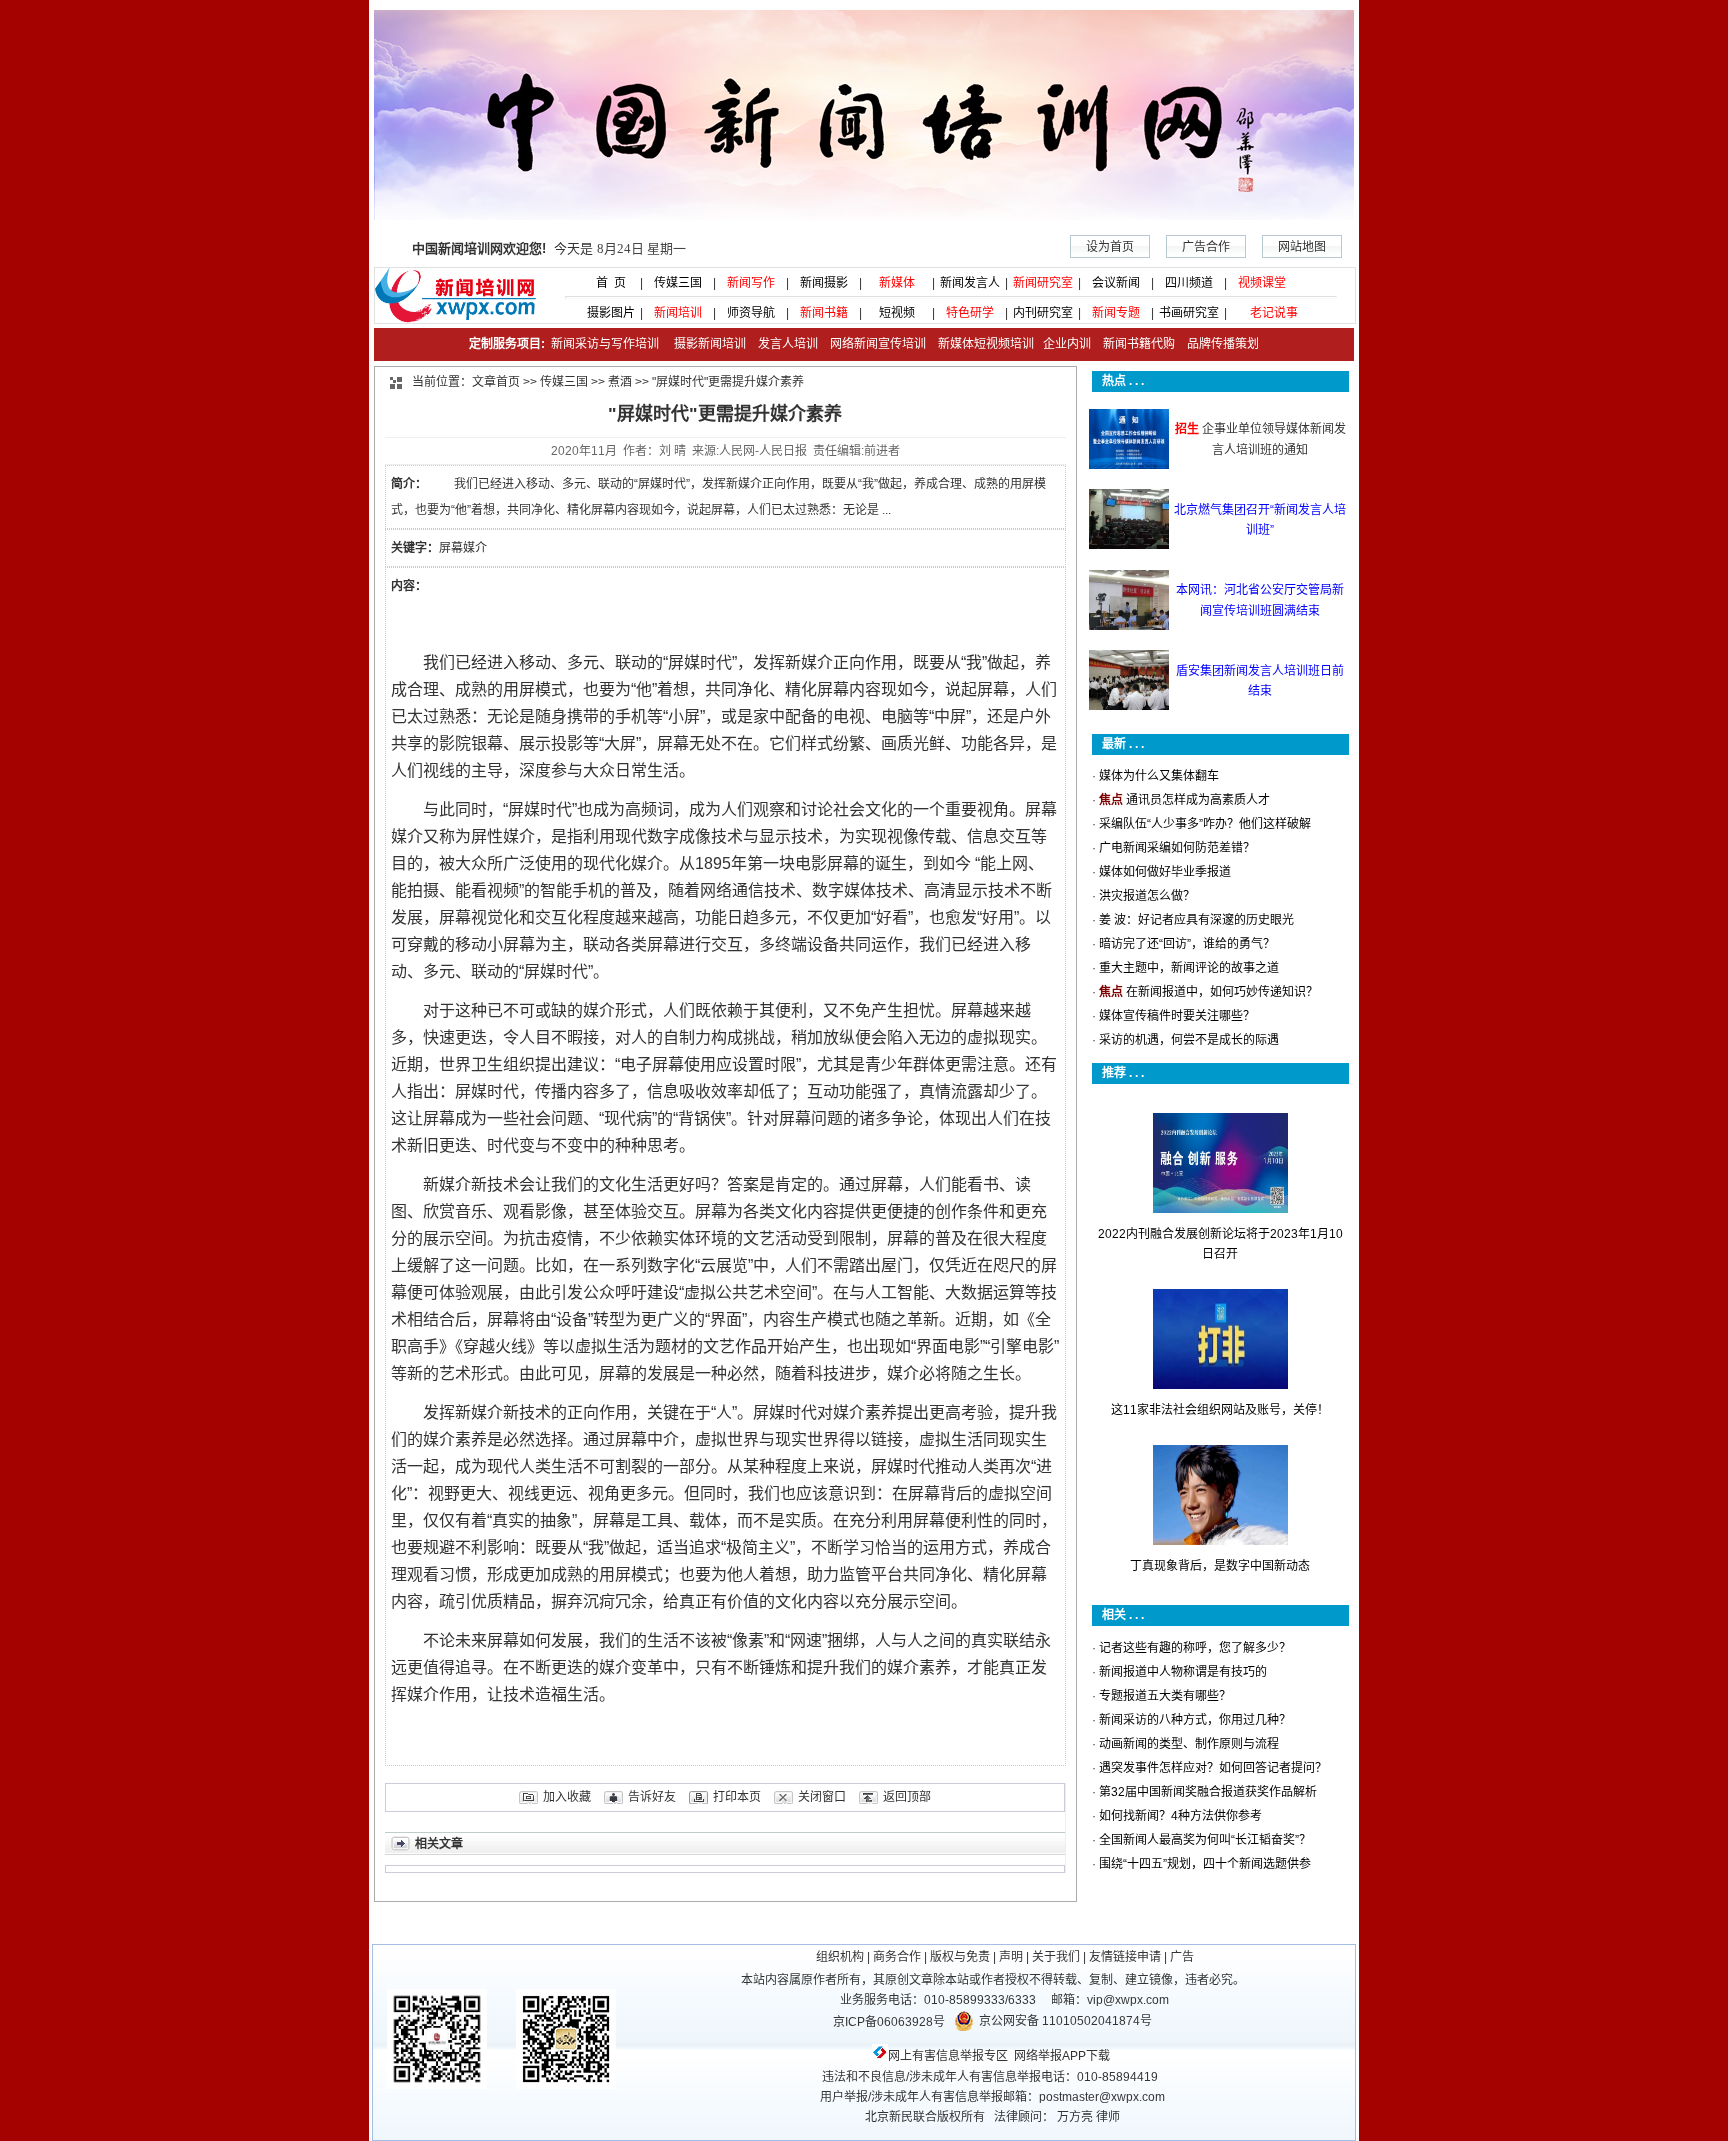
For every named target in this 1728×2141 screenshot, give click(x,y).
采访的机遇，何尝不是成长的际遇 (1189, 1040)
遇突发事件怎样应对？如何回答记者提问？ (1213, 1768)
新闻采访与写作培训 (603, 344)
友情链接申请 (1125, 1957)
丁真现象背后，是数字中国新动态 (1220, 1566)
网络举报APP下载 (1062, 2056)
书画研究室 (1189, 313)
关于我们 (1056, 1957)
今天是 (549, 248)
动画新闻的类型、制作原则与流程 (1189, 1744)
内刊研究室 (1043, 313)
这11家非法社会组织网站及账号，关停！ (1220, 1410)
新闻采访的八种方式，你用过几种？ (1195, 1720)
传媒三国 (678, 283)
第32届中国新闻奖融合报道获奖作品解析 (1208, 1792)
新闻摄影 (824, 283)
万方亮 (1075, 2117)
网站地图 (1302, 247)
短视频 (897, 313)
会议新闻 (1116, 283)
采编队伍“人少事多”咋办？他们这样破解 (1205, 824)
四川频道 (1189, 283)
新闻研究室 (1043, 283)
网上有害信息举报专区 (948, 2056)
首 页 (605, 283)
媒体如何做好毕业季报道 (1165, 872)
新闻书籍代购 (1133, 344)
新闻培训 (678, 313)
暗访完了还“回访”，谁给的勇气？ (1187, 944)
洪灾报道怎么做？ (1147, 896)
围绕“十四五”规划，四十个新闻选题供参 (1205, 1864)
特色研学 (970, 313)
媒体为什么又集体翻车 (1159, 776)
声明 (1011, 1957)
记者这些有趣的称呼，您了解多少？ (1195, 1648)
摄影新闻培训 (710, 344)
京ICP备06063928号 (889, 2022)
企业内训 (1062, 344)
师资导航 (751, 313)
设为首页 (1110, 247)
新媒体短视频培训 (986, 344)
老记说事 (1274, 313)
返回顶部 (907, 1797)
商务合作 (897, 1957)
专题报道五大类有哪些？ (1165, 1696)
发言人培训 (789, 344)
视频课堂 (1262, 283)
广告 (1182, 1957)
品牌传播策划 (1218, 344)
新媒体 (897, 283)
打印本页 (737, 1797)
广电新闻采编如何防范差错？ (1177, 848)
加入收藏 (567, 1797)
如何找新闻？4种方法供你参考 (1180, 1816)
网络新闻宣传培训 (878, 344)
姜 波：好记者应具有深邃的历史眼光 (1196, 920)
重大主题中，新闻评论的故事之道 (1189, 968)
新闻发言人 (970, 283)
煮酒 (620, 382)
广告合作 (1206, 247)
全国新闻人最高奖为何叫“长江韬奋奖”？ (1205, 1840)
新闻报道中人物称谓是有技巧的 (1183, 1672)
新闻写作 (751, 283)
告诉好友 (652, 1797)
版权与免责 (960, 1957)
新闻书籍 (824, 313)
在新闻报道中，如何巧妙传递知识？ (1222, 992)
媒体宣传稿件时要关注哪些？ (1177, 1016)
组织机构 (840, 1957)
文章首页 (496, 382)
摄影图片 (605, 313)
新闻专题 (1116, 313)
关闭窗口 (822, 1797)
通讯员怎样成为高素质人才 (1198, 800)
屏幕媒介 (463, 548)
